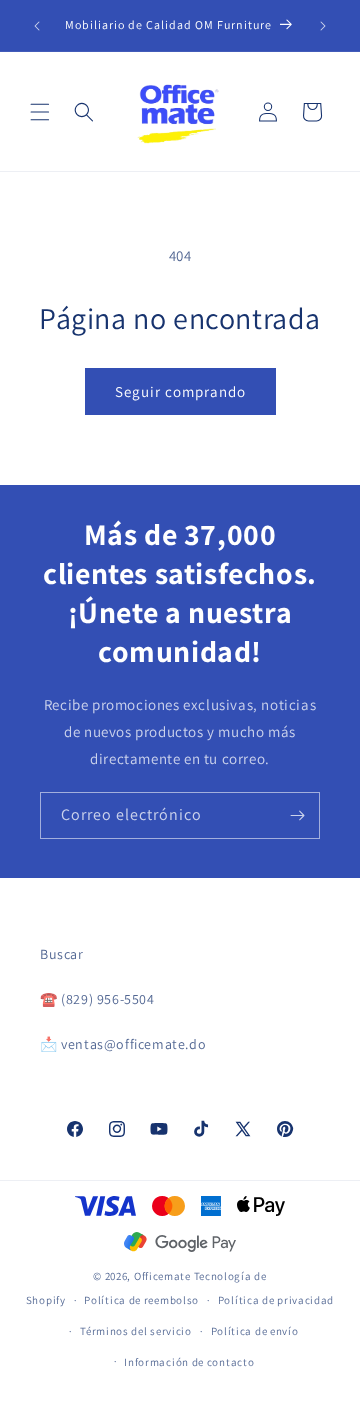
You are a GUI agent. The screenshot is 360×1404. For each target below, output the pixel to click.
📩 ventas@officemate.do (123, 1044)
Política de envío (255, 1331)
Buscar (62, 954)
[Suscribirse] (297, 815)
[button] (40, 112)
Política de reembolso (141, 1300)
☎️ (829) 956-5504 (97, 999)
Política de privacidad (276, 1300)
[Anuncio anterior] (37, 26)
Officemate (162, 1276)
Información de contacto (189, 1362)
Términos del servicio (136, 1331)
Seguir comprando (180, 391)
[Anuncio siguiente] (323, 26)
